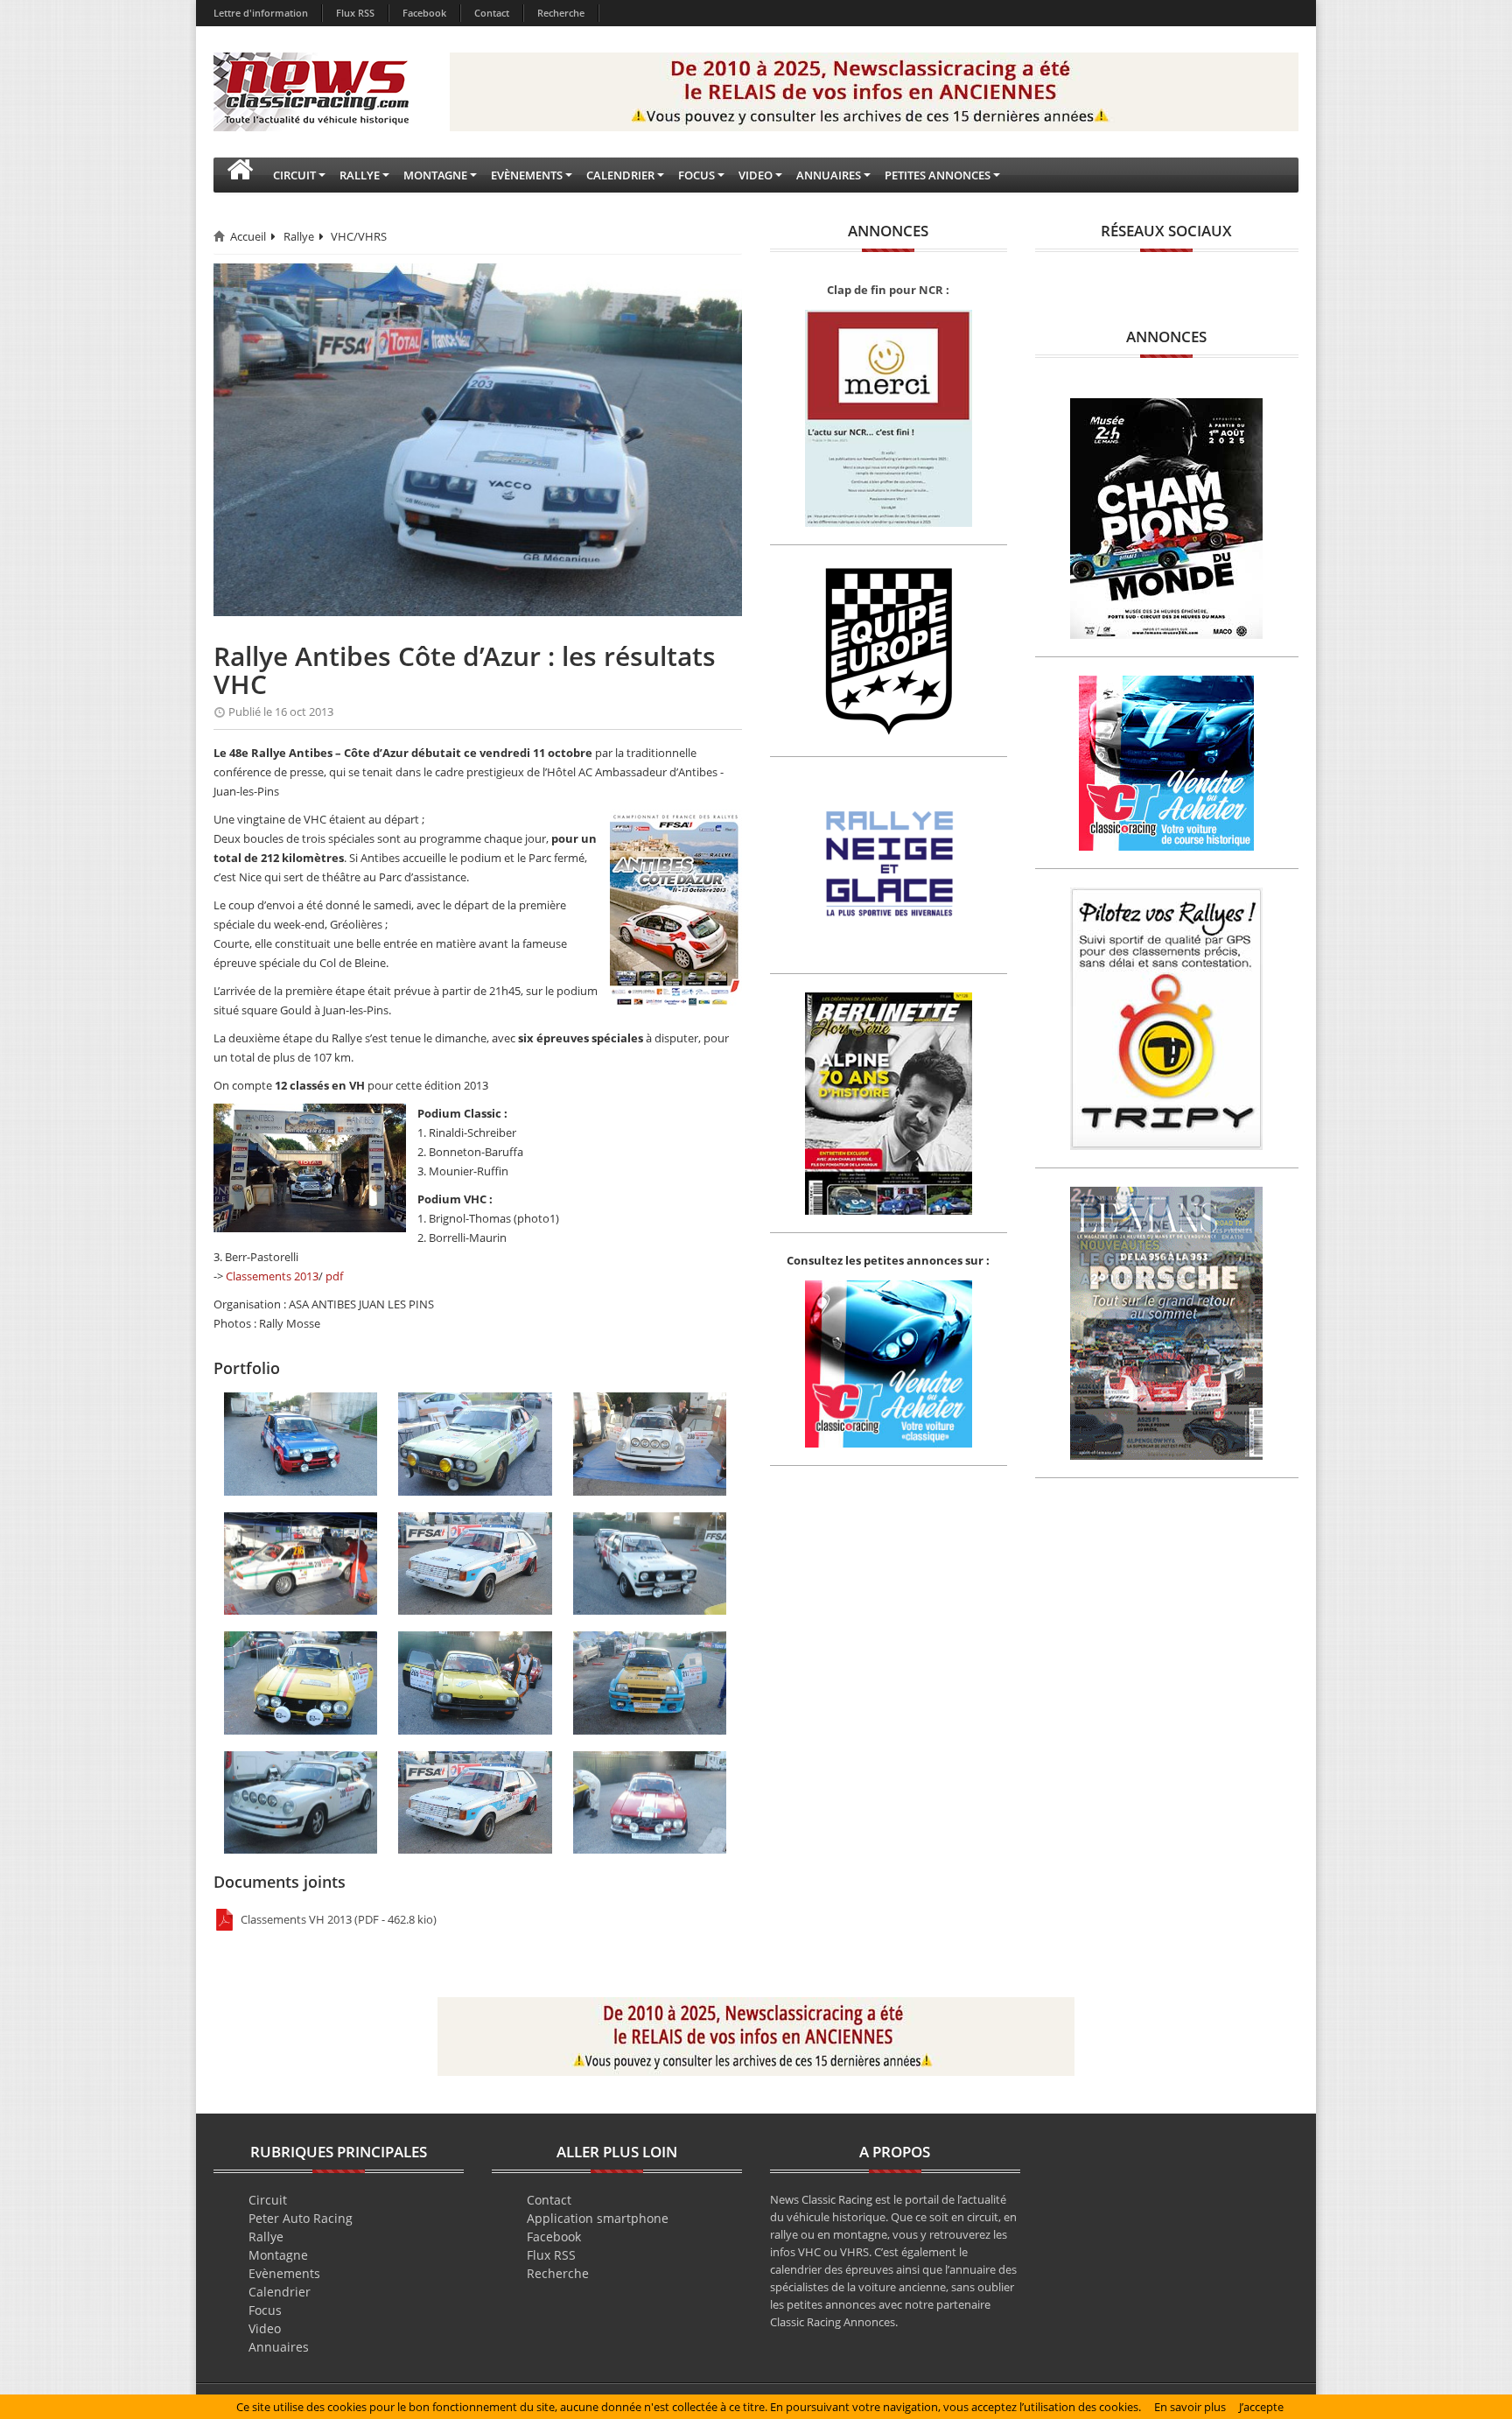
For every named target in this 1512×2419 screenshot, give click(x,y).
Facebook (424, 13)
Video (265, 2328)
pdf (334, 1276)
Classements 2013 (272, 1276)
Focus (265, 2310)
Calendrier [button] (620, 175)
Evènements (284, 2273)
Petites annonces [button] (938, 175)
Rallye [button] (360, 175)
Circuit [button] (294, 175)
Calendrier (280, 2292)
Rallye (299, 236)
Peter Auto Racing (301, 2218)
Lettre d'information (261, 13)
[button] (240, 175)
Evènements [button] (527, 175)
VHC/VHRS (359, 236)
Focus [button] (696, 175)
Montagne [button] (435, 175)
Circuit (268, 2200)
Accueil (248, 236)
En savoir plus (1190, 2407)
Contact (492, 13)
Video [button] (756, 175)
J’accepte (1261, 2407)
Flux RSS (355, 13)
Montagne (278, 2255)
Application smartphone (598, 2218)
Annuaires (279, 2347)
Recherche (561, 13)
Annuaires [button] (829, 175)
